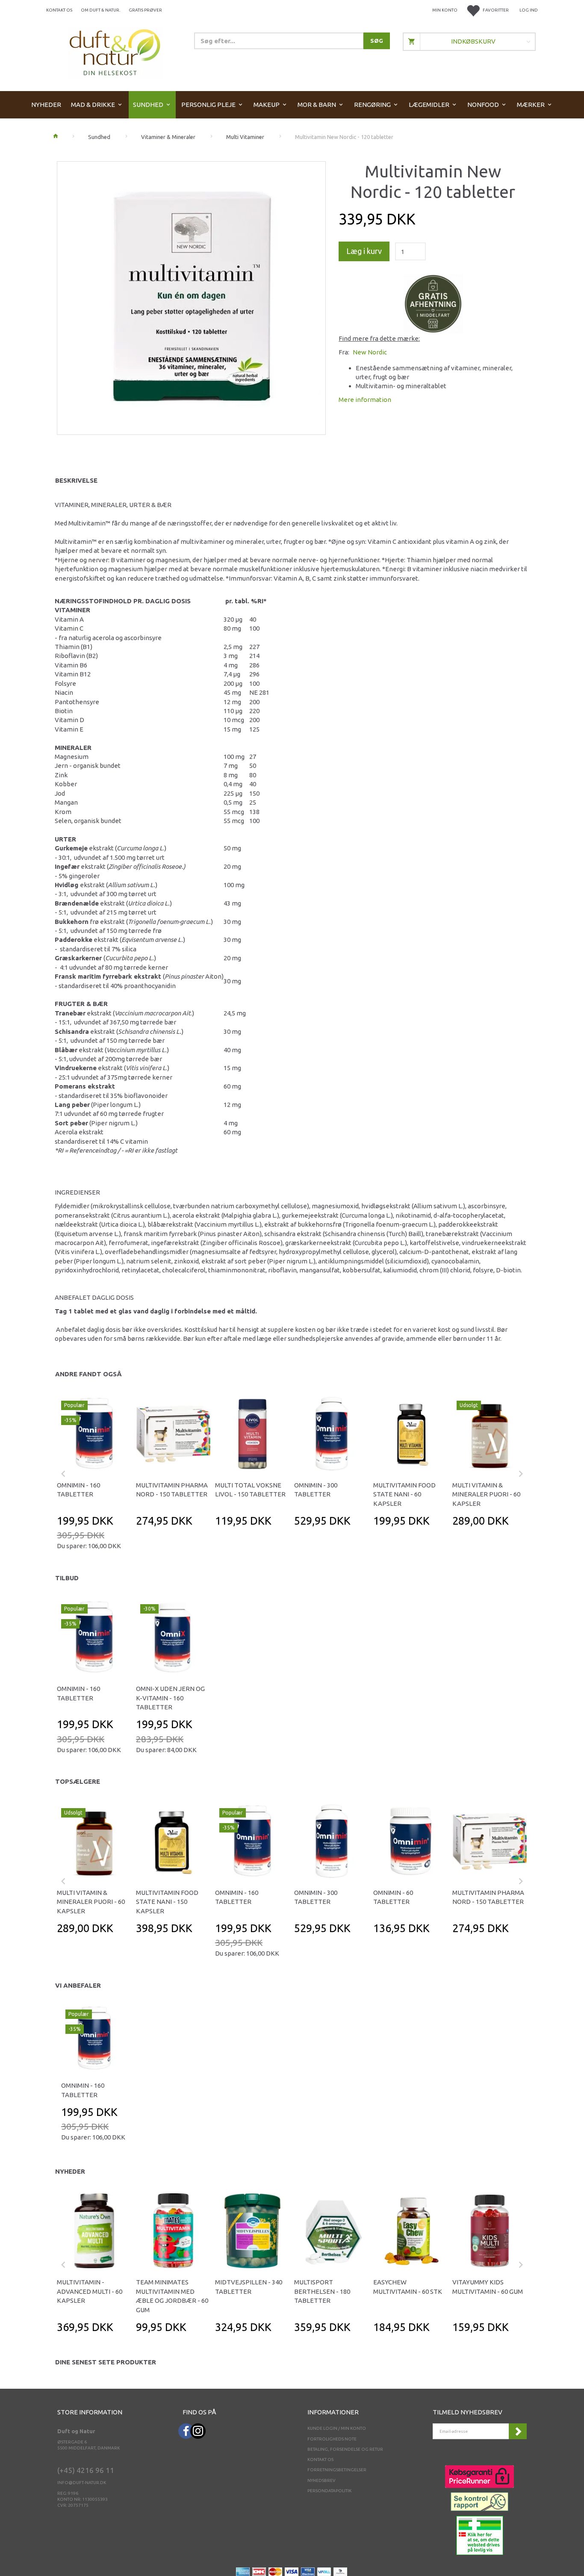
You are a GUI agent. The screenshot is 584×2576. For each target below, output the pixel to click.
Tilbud (67, 1578)
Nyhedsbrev (321, 2480)
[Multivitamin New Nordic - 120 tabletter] (191, 296)
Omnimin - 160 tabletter (78, 1490)
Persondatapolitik (329, 2491)
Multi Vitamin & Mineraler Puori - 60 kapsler (486, 1494)
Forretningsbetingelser (337, 2470)
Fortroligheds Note (332, 2439)
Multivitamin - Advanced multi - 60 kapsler (90, 2291)
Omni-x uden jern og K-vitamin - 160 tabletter (170, 1698)
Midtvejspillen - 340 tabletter (249, 2287)
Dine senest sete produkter (106, 2362)
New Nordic (370, 352)
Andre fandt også (88, 1374)
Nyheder (70, 2171)
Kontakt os (59, 10)
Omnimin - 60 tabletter (393, 1897)
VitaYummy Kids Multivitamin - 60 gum (488, 2287)
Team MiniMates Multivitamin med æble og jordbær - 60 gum (172, 2296)
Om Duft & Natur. (100, 10)
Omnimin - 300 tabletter (316, 1490)
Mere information (365, 400)
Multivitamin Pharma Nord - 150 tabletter (172, 1490)
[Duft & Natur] (115, 52)
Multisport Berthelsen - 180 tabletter (322, 2291)
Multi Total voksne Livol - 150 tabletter (250, 1490)
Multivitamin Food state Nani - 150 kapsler (167, 1902)
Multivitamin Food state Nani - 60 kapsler (404, 1494)
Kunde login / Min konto (337, 2428)
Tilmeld (518, 2431)
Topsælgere (78, 1781)
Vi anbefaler (78, 1985)
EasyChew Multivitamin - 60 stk (408, 2287)
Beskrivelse (76, 480)
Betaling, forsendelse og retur (345, 2449)
